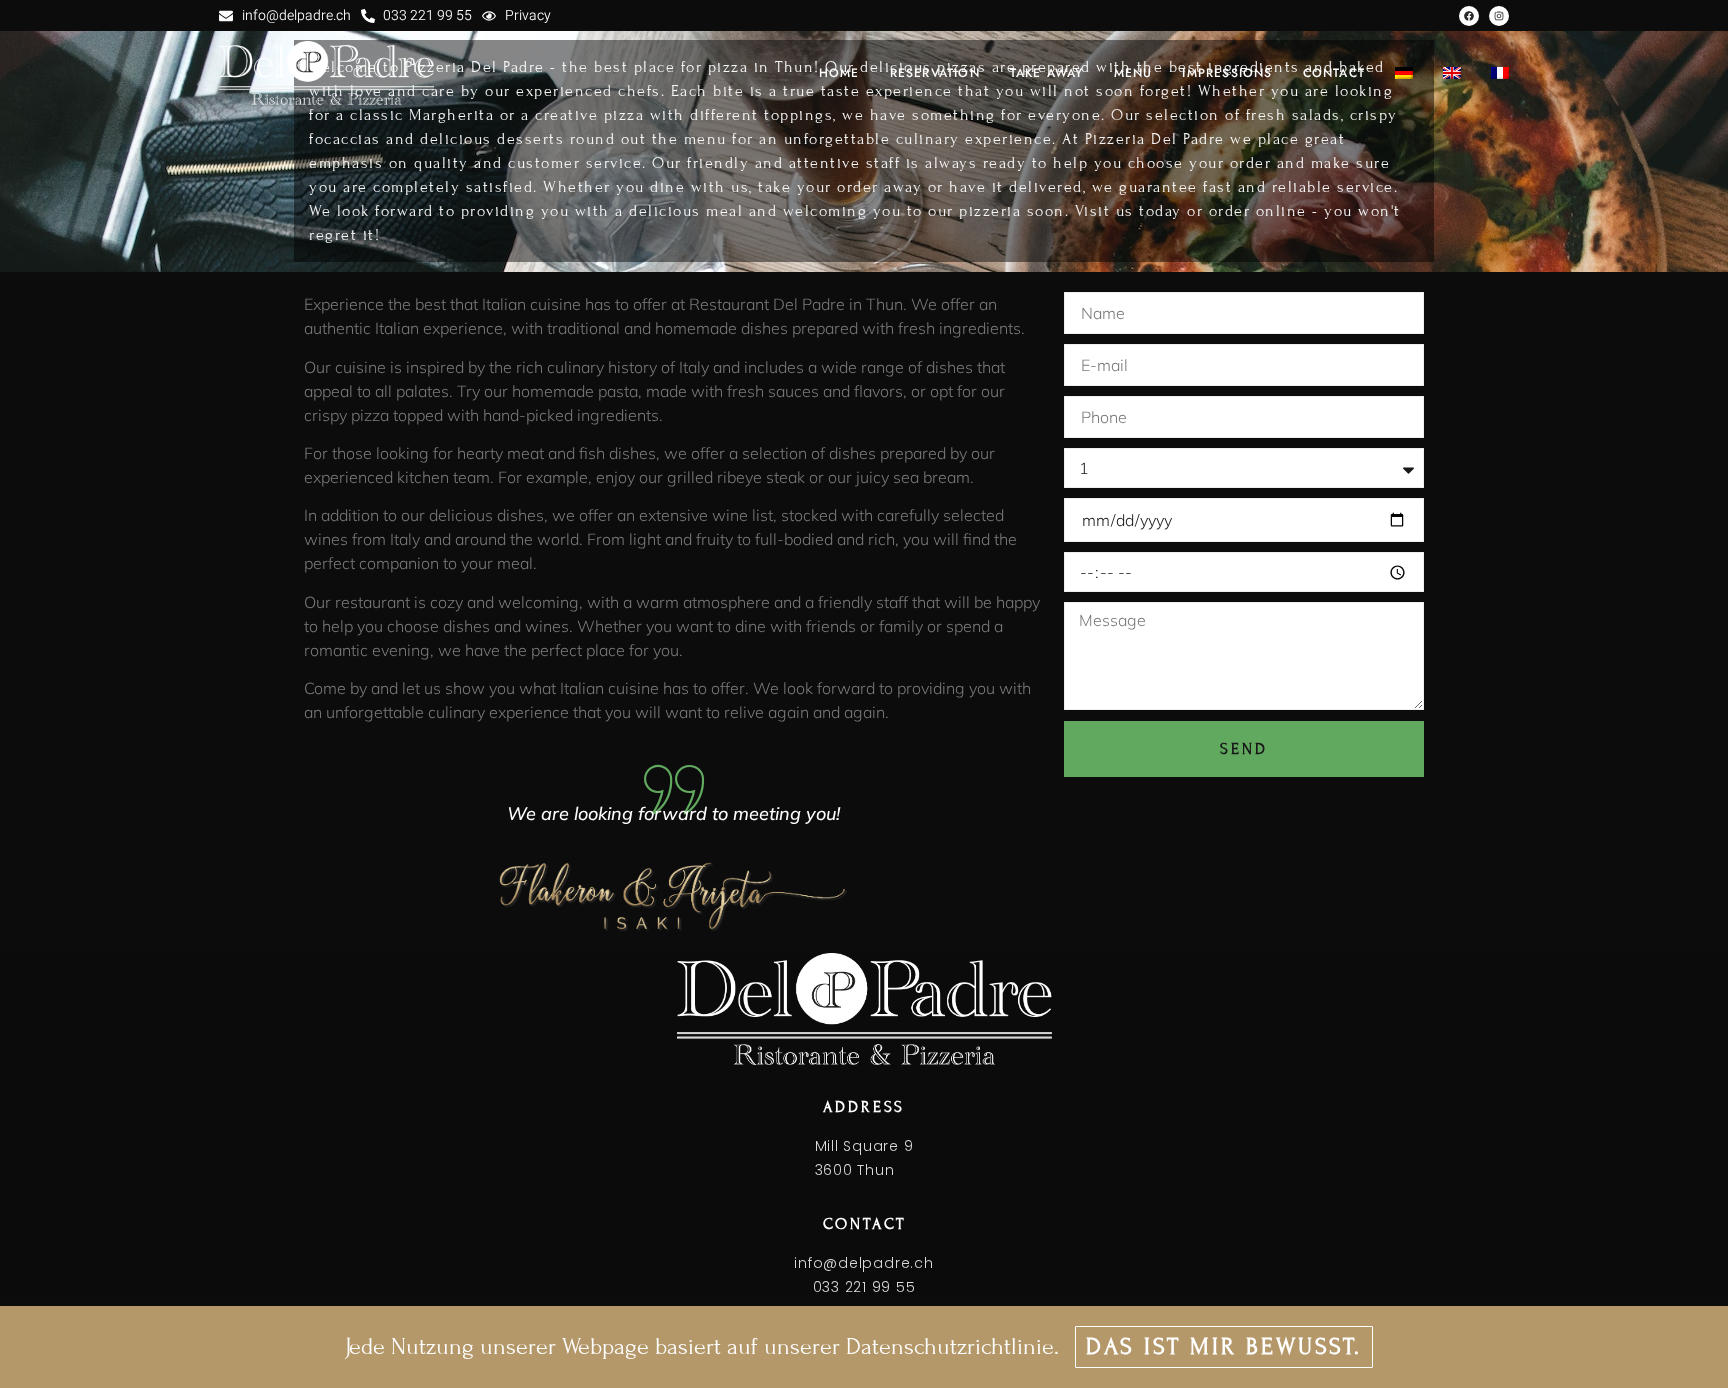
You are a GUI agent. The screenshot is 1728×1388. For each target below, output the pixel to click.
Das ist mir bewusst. (1224, 1346)
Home (839, 73)
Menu (1133, 73)
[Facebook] (1469, 16)
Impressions (1227, 73)
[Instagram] (1499, 16)
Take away (1047, 73)
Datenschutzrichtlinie (950, 1346)
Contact (1334, 73)
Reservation (935, 73)
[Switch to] (1404, 73)
